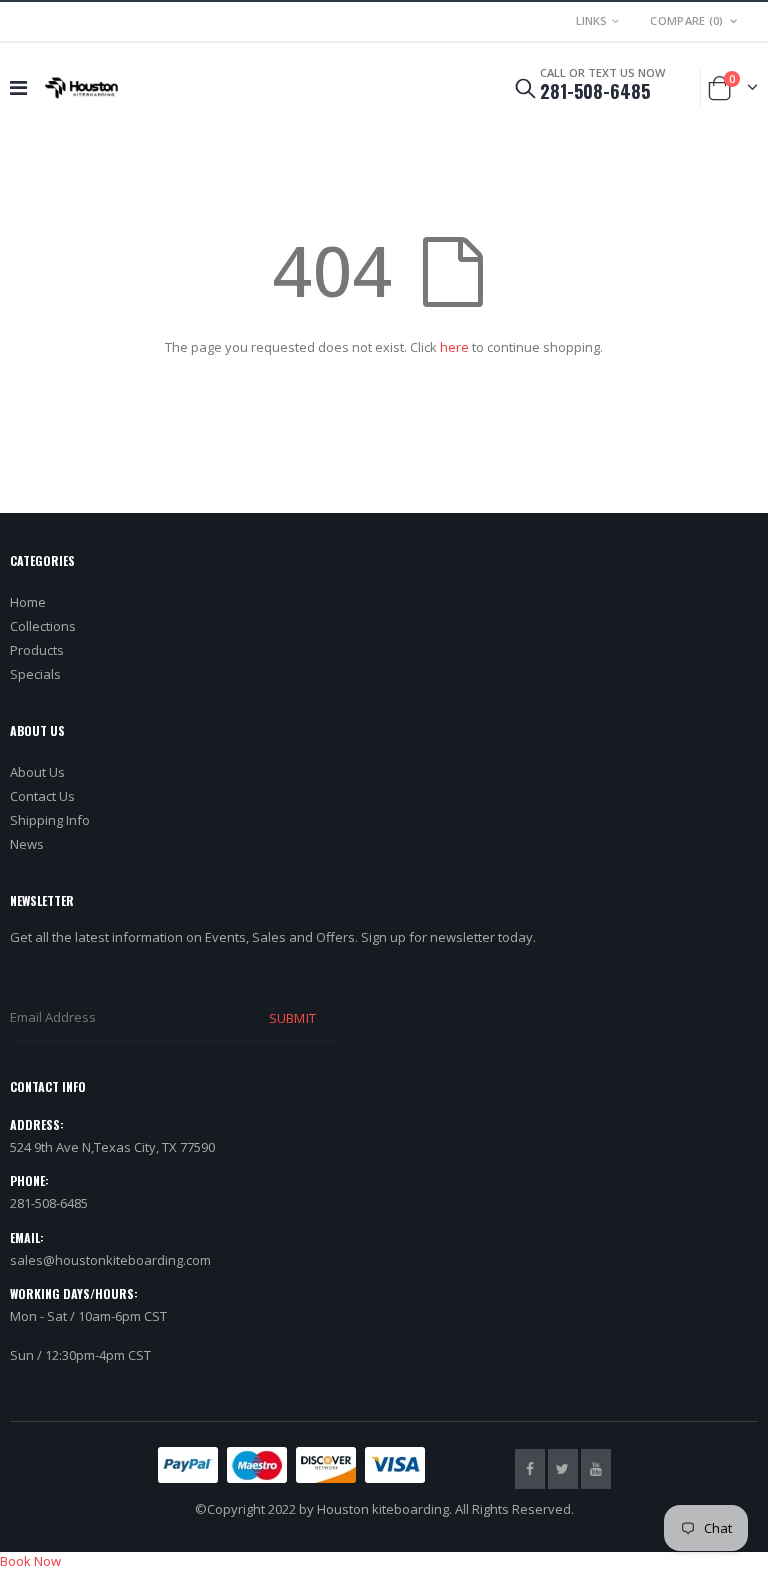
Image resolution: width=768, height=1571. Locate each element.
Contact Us (42, 796)
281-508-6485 (595, 91)
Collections (43, 626)
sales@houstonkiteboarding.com (110, 1260)
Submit (292, 1018)
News (27, 844)
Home (28, 602)
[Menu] (18, 87)
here (454, 347)
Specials (35, 674)
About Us (37, 772)
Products (37, 650)
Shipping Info (50, 820)
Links (591, 20)
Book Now (30, 1561)
